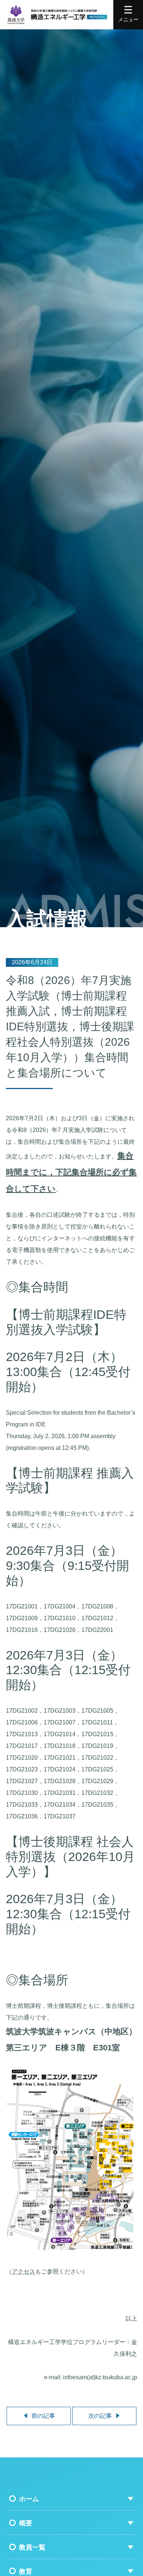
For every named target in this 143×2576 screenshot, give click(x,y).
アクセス (23, 2272)
